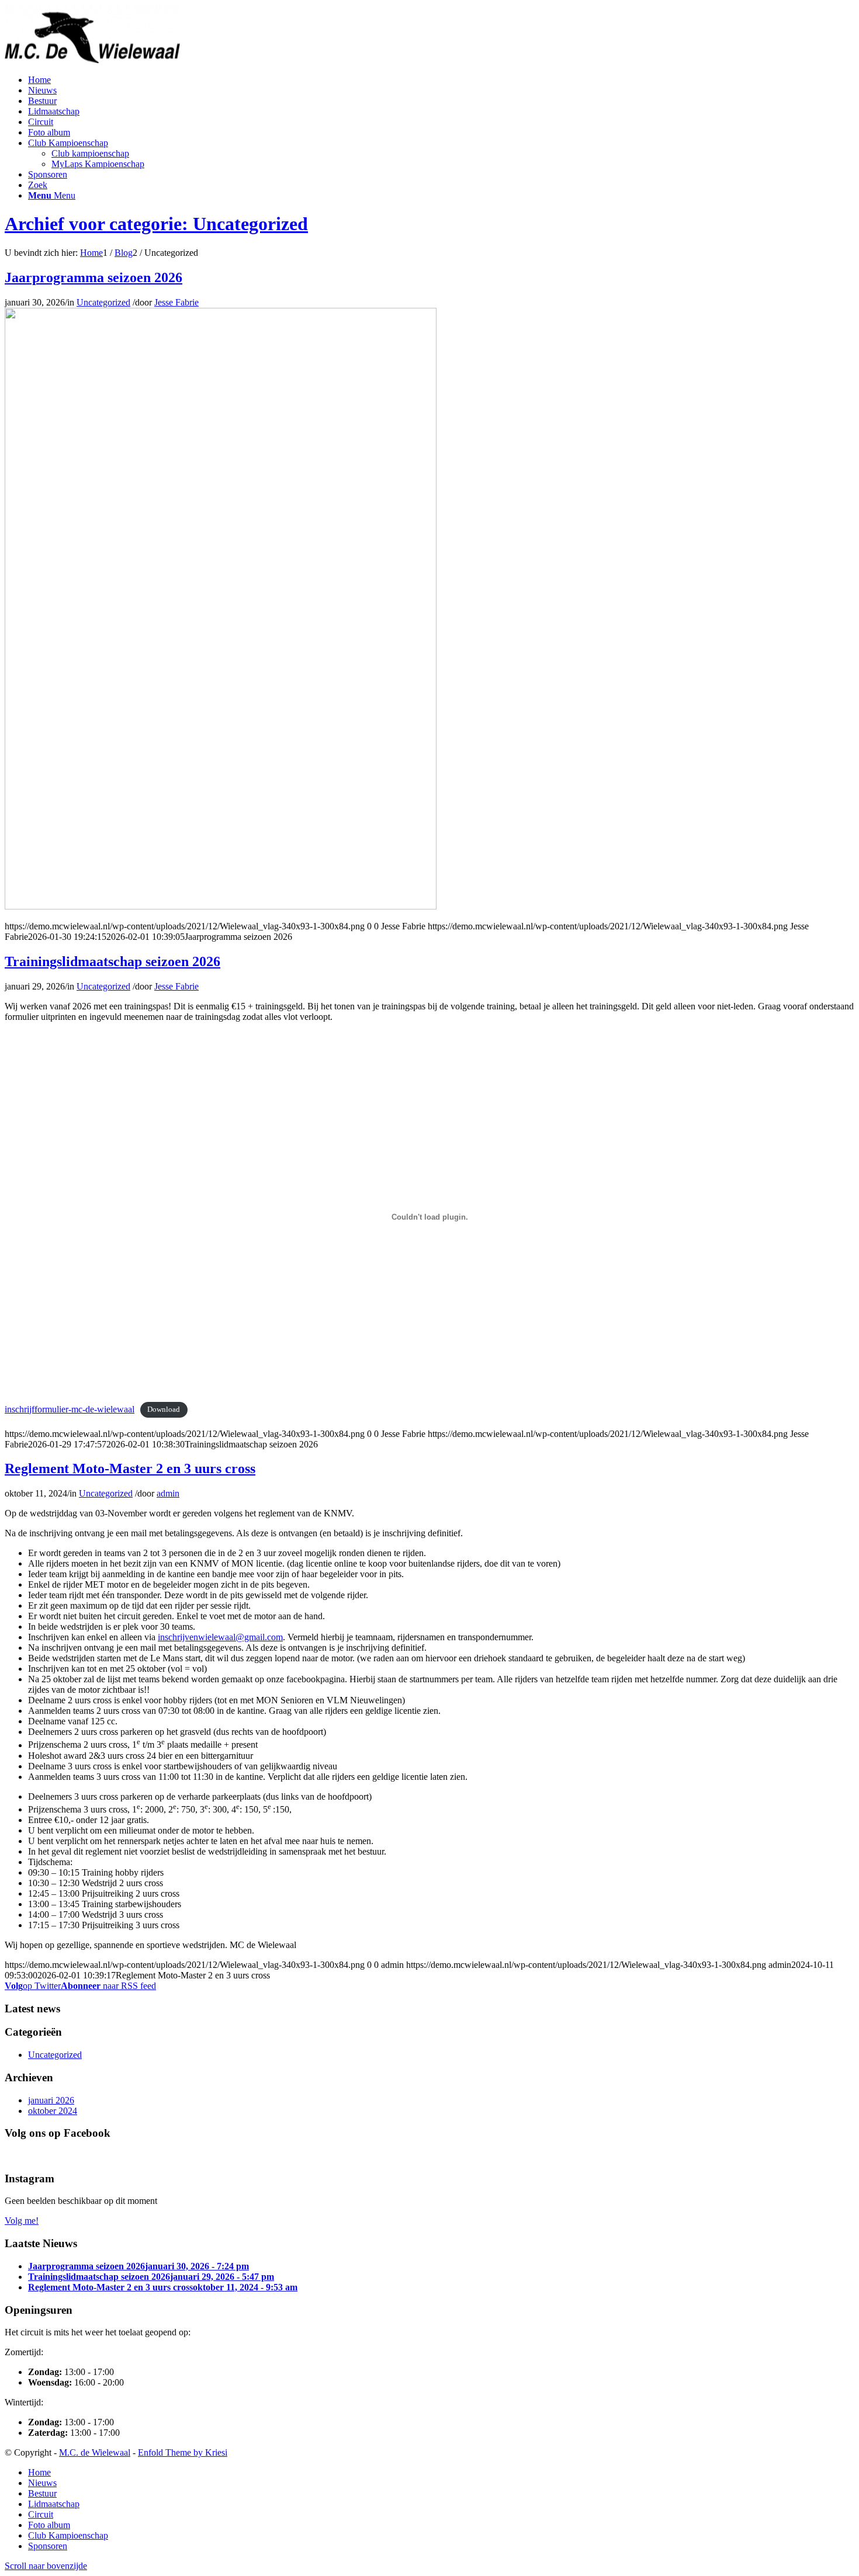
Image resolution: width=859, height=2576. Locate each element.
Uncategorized (103, 302)
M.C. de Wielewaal (95, 2452)
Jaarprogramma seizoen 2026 (93, 277)
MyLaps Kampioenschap (98, 164)
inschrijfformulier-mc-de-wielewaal (70, 1409)
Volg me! (22, 2221)
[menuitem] (39, 80)
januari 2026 (51, 2100)
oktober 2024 (53, 2111)
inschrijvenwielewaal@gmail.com (220, 1637)
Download (164, 1410)
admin (168, 1493)
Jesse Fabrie (176, 302)
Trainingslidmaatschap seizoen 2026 (112, 961)
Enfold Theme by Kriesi (183, 2452)
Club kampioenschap (90, 153)
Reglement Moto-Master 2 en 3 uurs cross (130, 1468)
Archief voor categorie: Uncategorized (156, 224)
